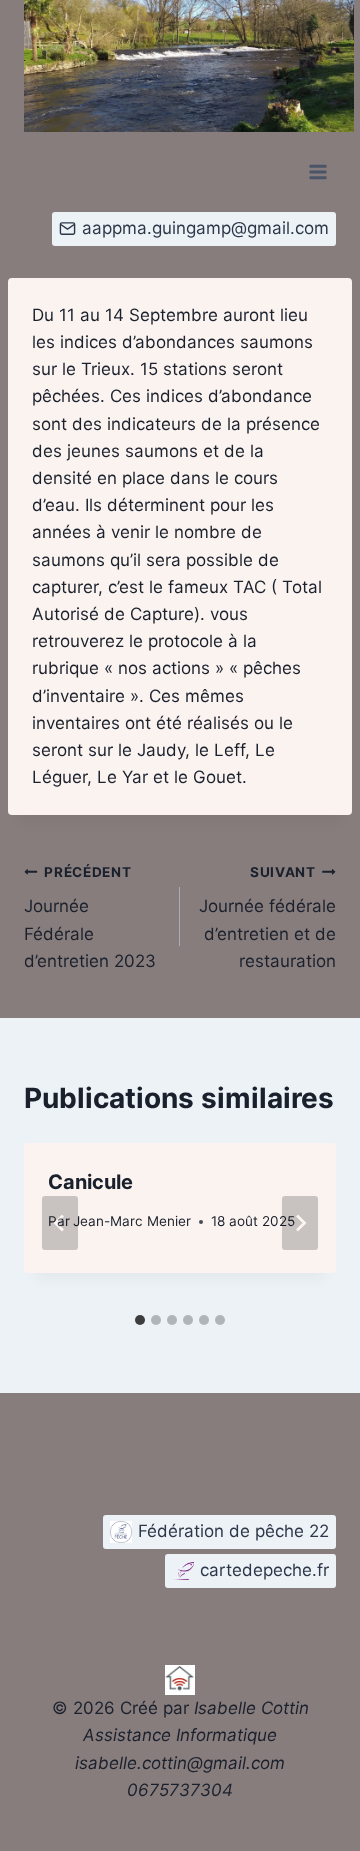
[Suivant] (300, 1223)
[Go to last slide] (60, 1223)
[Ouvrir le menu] (317, 171)
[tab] (140, 1320)
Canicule (90, 1182)
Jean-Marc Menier (132, 1221)
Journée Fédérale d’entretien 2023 (90, 917)
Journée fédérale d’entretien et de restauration (267, 917)
